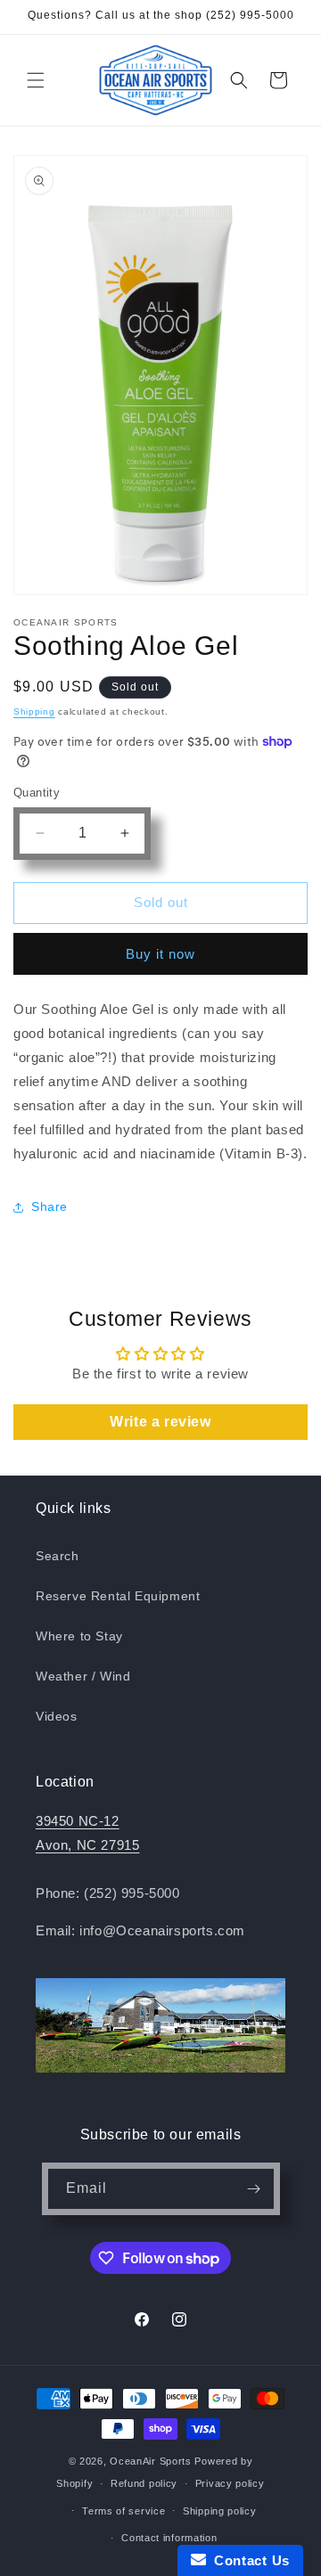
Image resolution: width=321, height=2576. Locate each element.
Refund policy (144, 2483)
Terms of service (123, 2511)
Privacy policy (230, 2483)
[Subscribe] (254, 2189)
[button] (36, 80)
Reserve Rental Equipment (118, 1596)
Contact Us (248, 2560)
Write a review (160, 1422)
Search (58, 1556)
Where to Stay (79, 1636)
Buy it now (160, 954)
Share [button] (49, 1206)
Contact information (169, 2538)
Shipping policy (220, 2511)
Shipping (34, 711)
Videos (57, 1716)
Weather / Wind (83, 1676)
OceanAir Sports (151, 2461)
